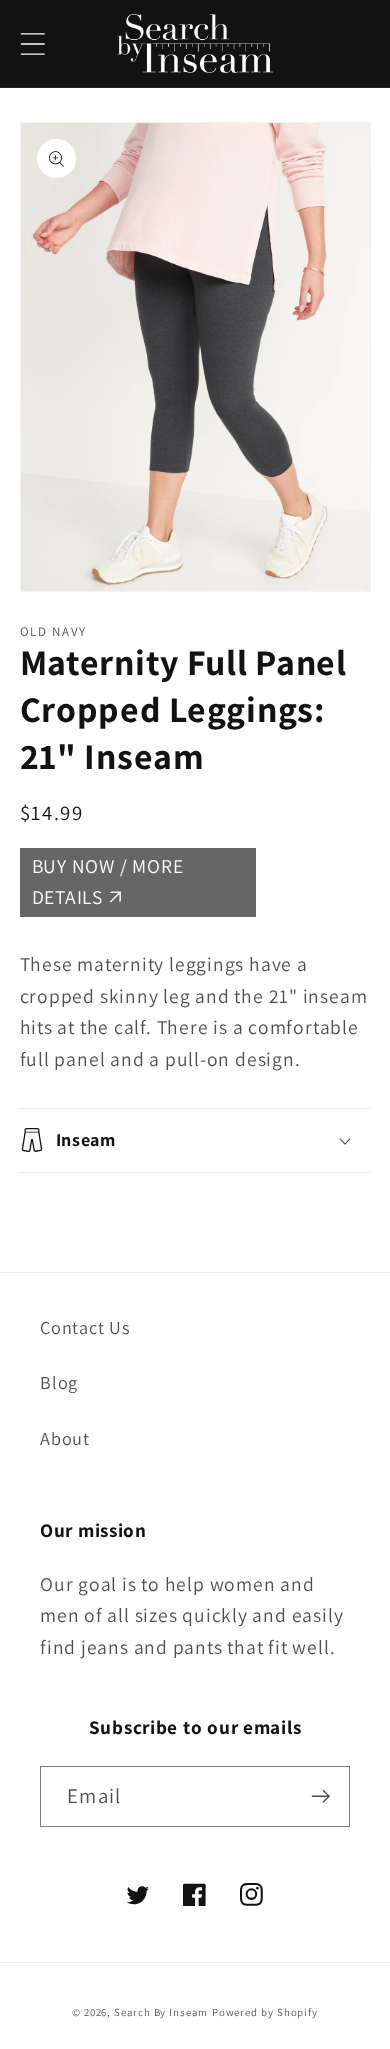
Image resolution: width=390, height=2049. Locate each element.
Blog (59, 1382)
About (65, 1438)
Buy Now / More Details (108, 882)
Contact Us (85, 1327)
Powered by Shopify (265, 2012)
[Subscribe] (320, 1796)
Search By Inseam (161, 2012)
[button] (32, 43)
